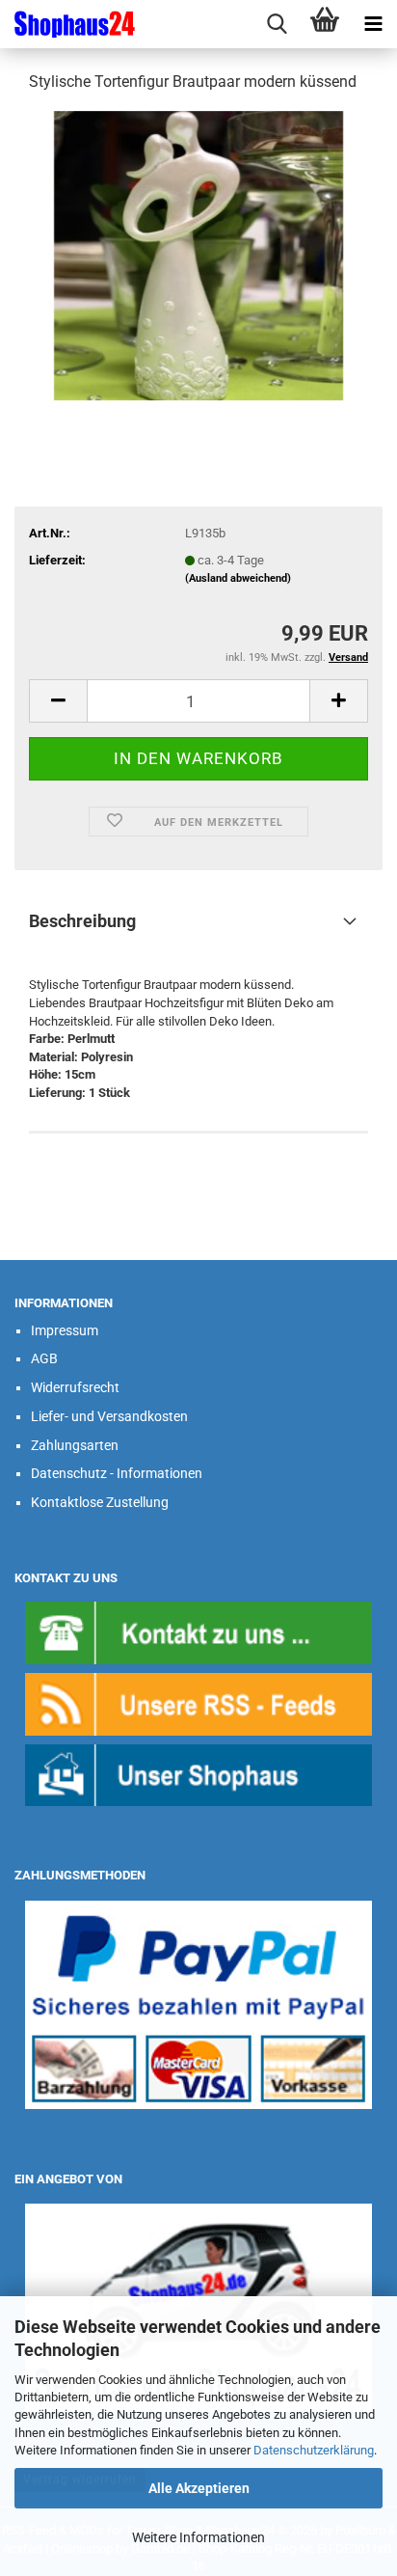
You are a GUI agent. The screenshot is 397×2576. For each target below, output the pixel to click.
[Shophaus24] (67, 24)
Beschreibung (82, 921)
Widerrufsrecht (75, 1387)
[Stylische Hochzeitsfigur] (198, 254)
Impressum (65, 1330)
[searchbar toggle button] (277, 24)
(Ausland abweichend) (238, 578)
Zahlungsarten (75, 1445)
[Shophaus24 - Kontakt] (198, 1632)
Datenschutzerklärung (314, 2450)
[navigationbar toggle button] (373, 24)
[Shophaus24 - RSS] (198, 1703)
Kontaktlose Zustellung (100, 1502)
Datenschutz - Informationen (117, 1473)
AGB (44, 1358)
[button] (58, 701)
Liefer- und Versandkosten (109, 1416)
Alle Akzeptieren (199, 2488)
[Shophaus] (198, 1775)
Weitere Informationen (198, 2537)
